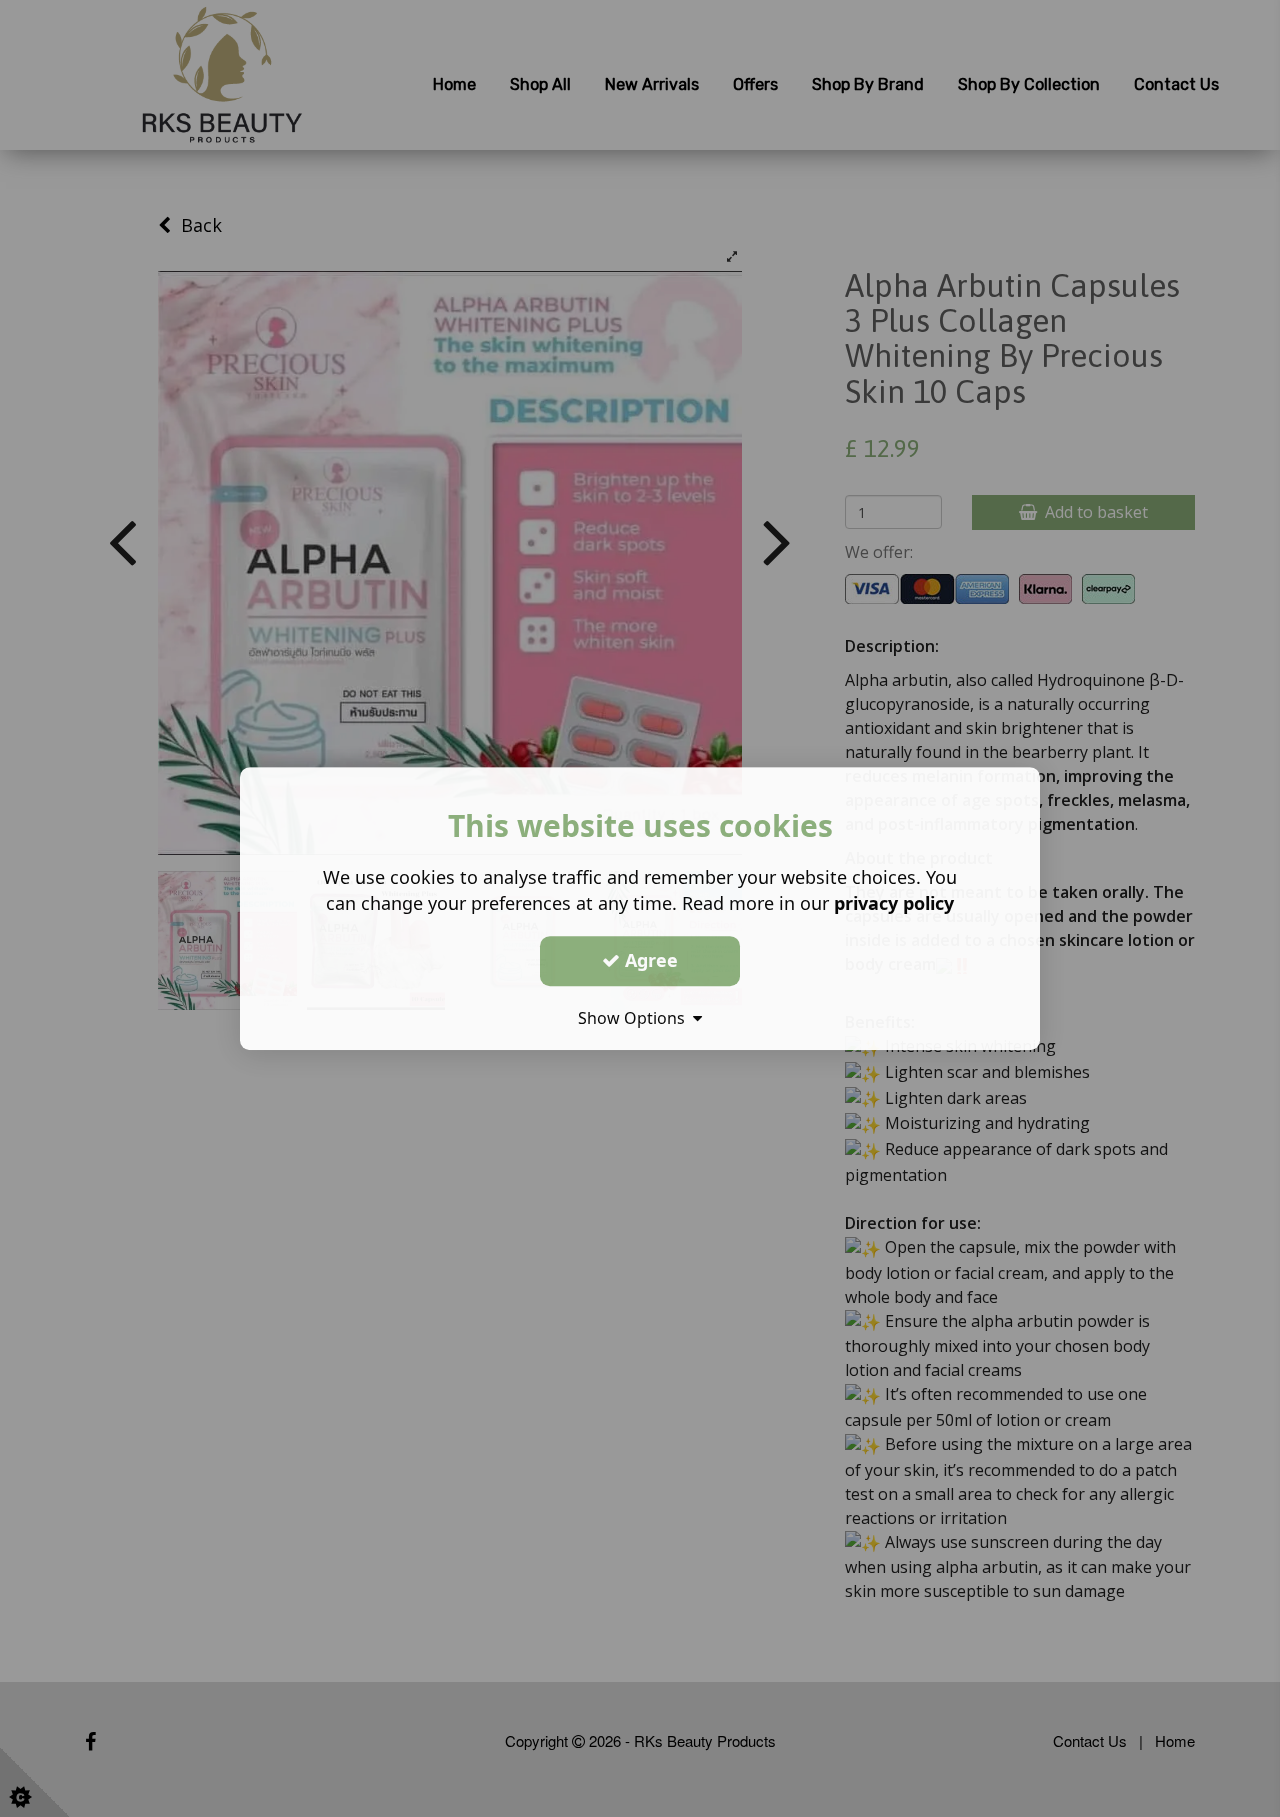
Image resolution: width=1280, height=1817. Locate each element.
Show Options (635, 1018)
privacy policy (894, 903)
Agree (649, 960)
